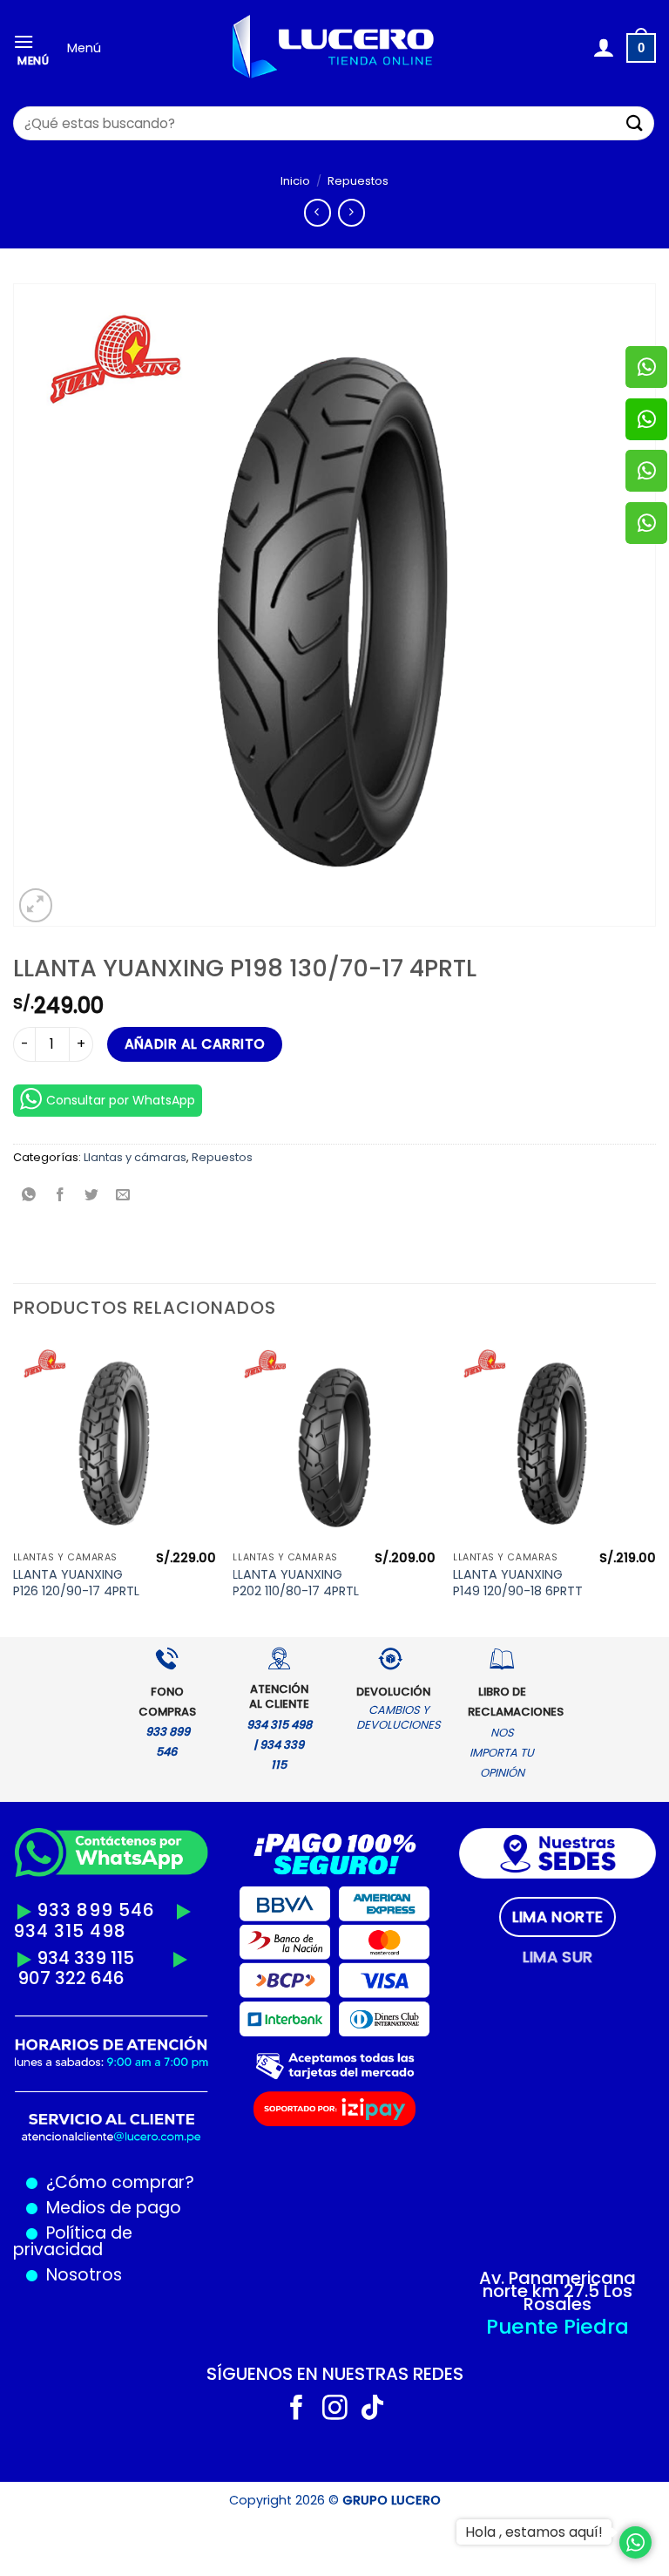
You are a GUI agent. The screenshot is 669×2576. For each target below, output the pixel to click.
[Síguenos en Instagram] (335, 2409)
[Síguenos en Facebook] (297, 2409)
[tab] (558, 1917)
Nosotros (84, 2275)
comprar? (151, 2182)
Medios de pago (109, 2208)
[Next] (655, 1487)
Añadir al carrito (195, 1044)
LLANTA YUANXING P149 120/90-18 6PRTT (518, 1583)
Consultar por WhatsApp (121, 1100)
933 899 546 (96, 1910)
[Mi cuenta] (603, 48)
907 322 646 (71, 1978)
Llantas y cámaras (135, 1157)
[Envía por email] (123, 1196)
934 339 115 (85, 1958)
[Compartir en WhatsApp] (29, 1196)
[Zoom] (36, 905)
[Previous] (14, 1487)
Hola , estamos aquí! (534, 2532)
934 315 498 (70, 1931)
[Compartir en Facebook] (61, 1196)
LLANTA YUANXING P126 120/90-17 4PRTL (76, 1583)
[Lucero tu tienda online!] (334, 48)
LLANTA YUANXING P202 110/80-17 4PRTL (296, 1583)
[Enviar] (635, 123)
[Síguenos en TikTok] (372, 2409)
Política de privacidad (73, 2241)
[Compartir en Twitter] (92, 1196)
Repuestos (358, 181)
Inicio (295, 181)
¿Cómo (77, 2182)
